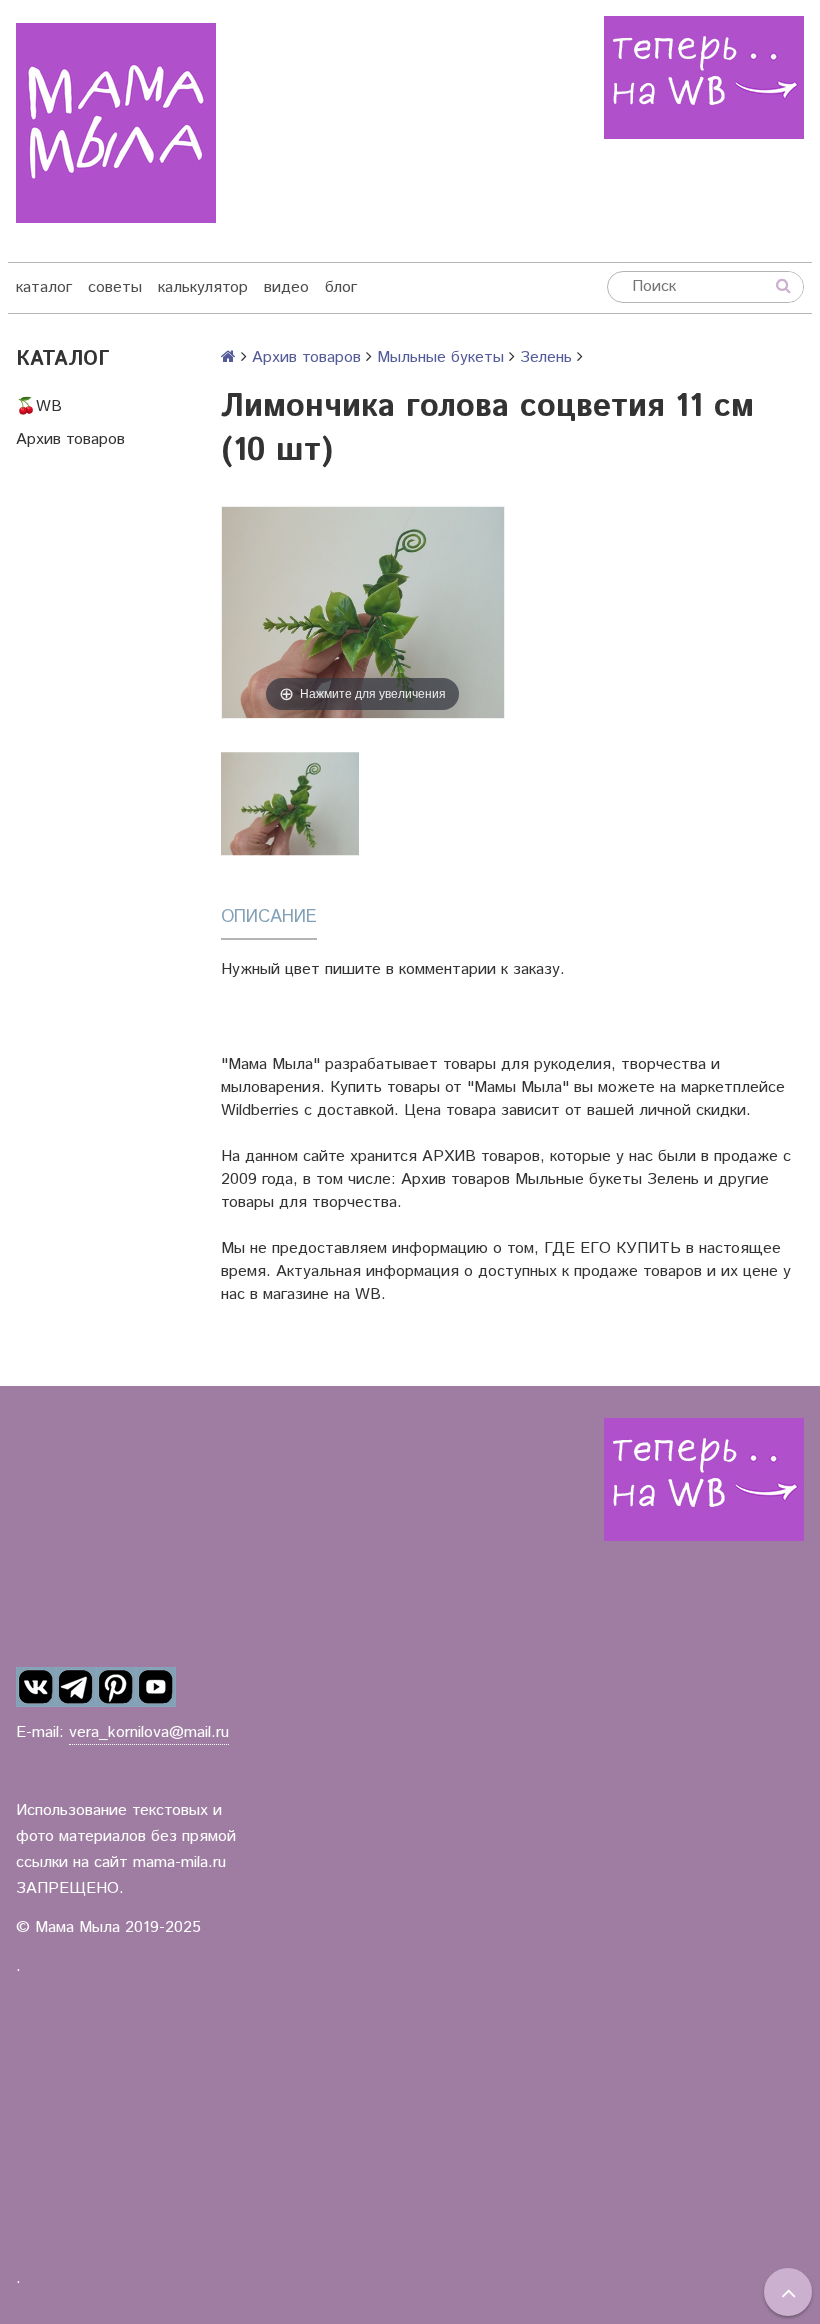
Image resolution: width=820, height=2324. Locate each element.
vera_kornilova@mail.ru (149, 1732)
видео (286, 287)
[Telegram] (76, 1687)
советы (115, 287)
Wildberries (260, 1110)
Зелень (546, 357)
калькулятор (203, 287)
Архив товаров (70, 439)
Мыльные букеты (440, 357)
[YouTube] (156, 1687)
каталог (44, 287)
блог (341, 287)
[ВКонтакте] (36, 1687)
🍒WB (39, 406)
